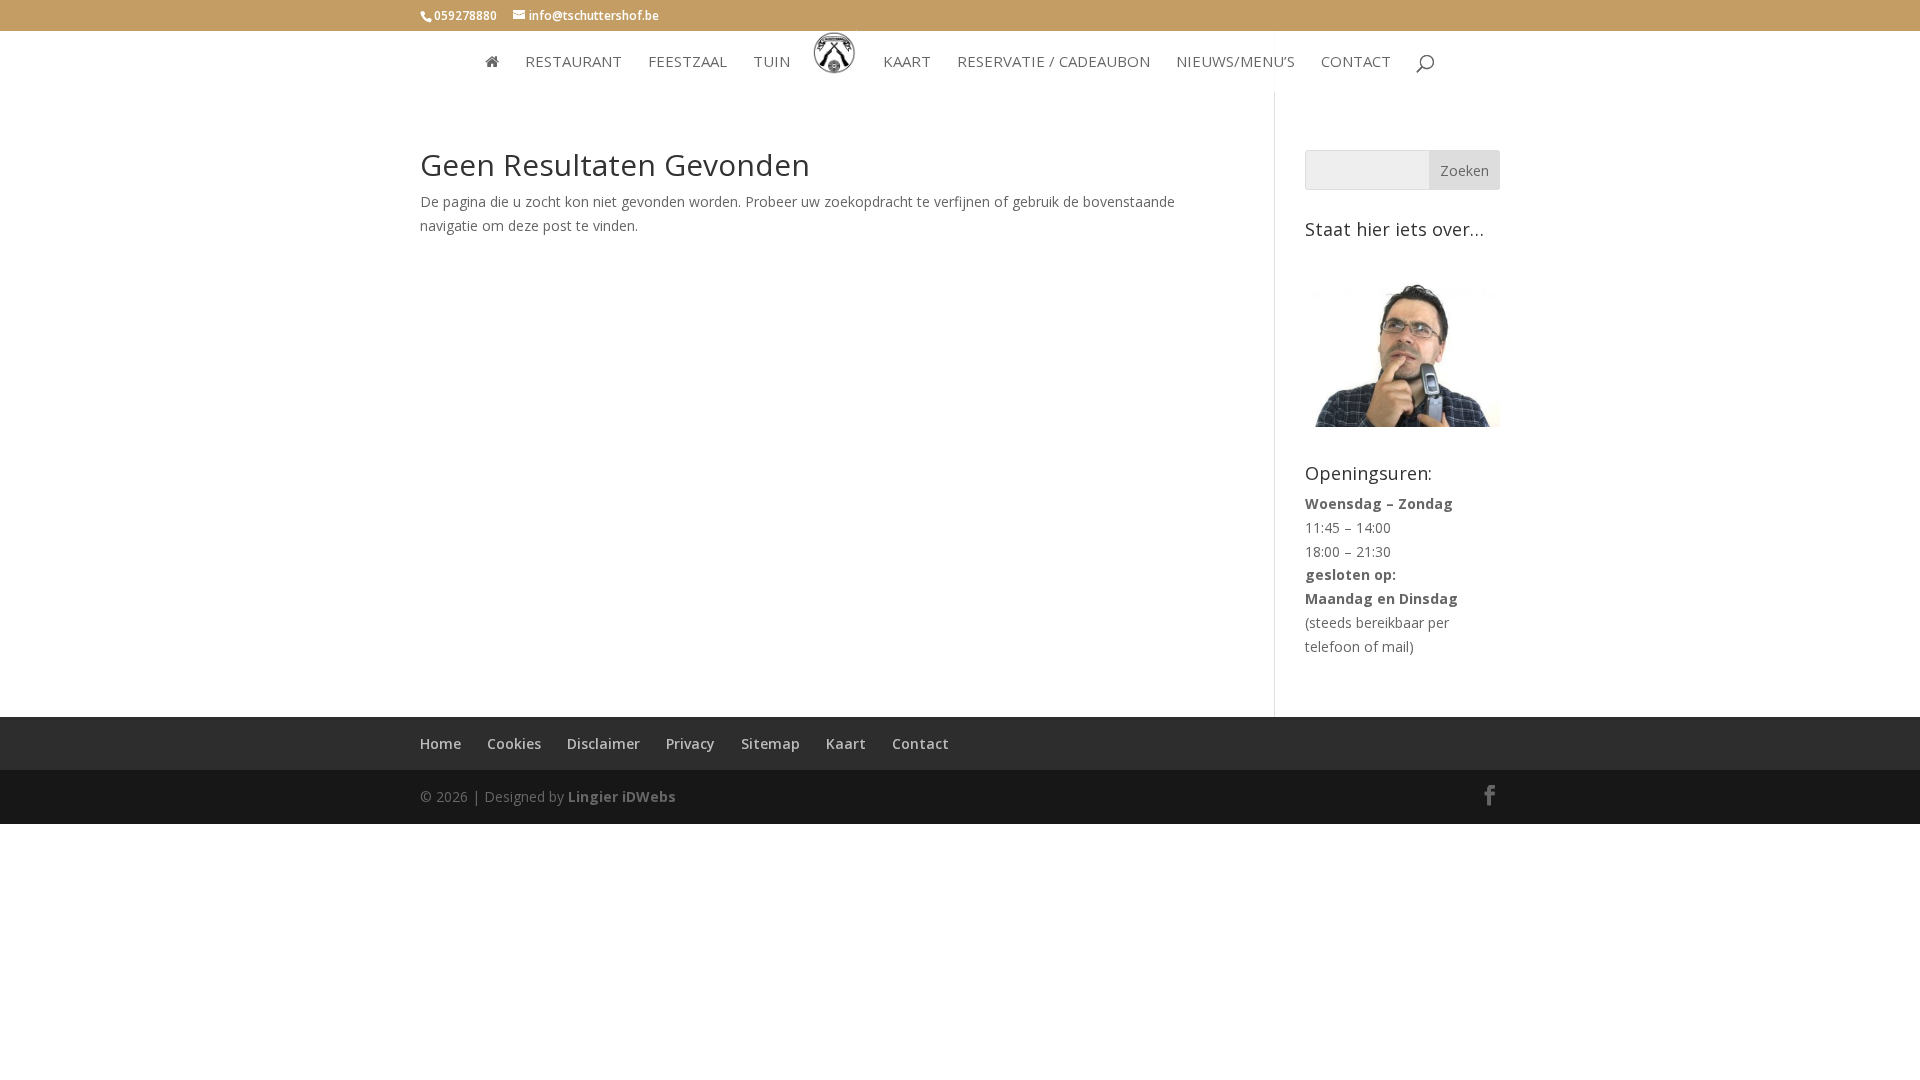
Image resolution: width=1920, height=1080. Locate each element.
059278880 (465, 15)
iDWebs (649, 796)
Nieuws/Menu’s (1235, 62)
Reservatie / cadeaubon (1053, 62)
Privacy (690, 743)
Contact (1356, 62)
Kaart (907, 62)
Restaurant (573, 62)
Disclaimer (603, 743)
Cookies (514, 743)
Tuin (771, 62)
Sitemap (770, 743)
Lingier (593, 796)
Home (440, 743)
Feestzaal (687, 62)
